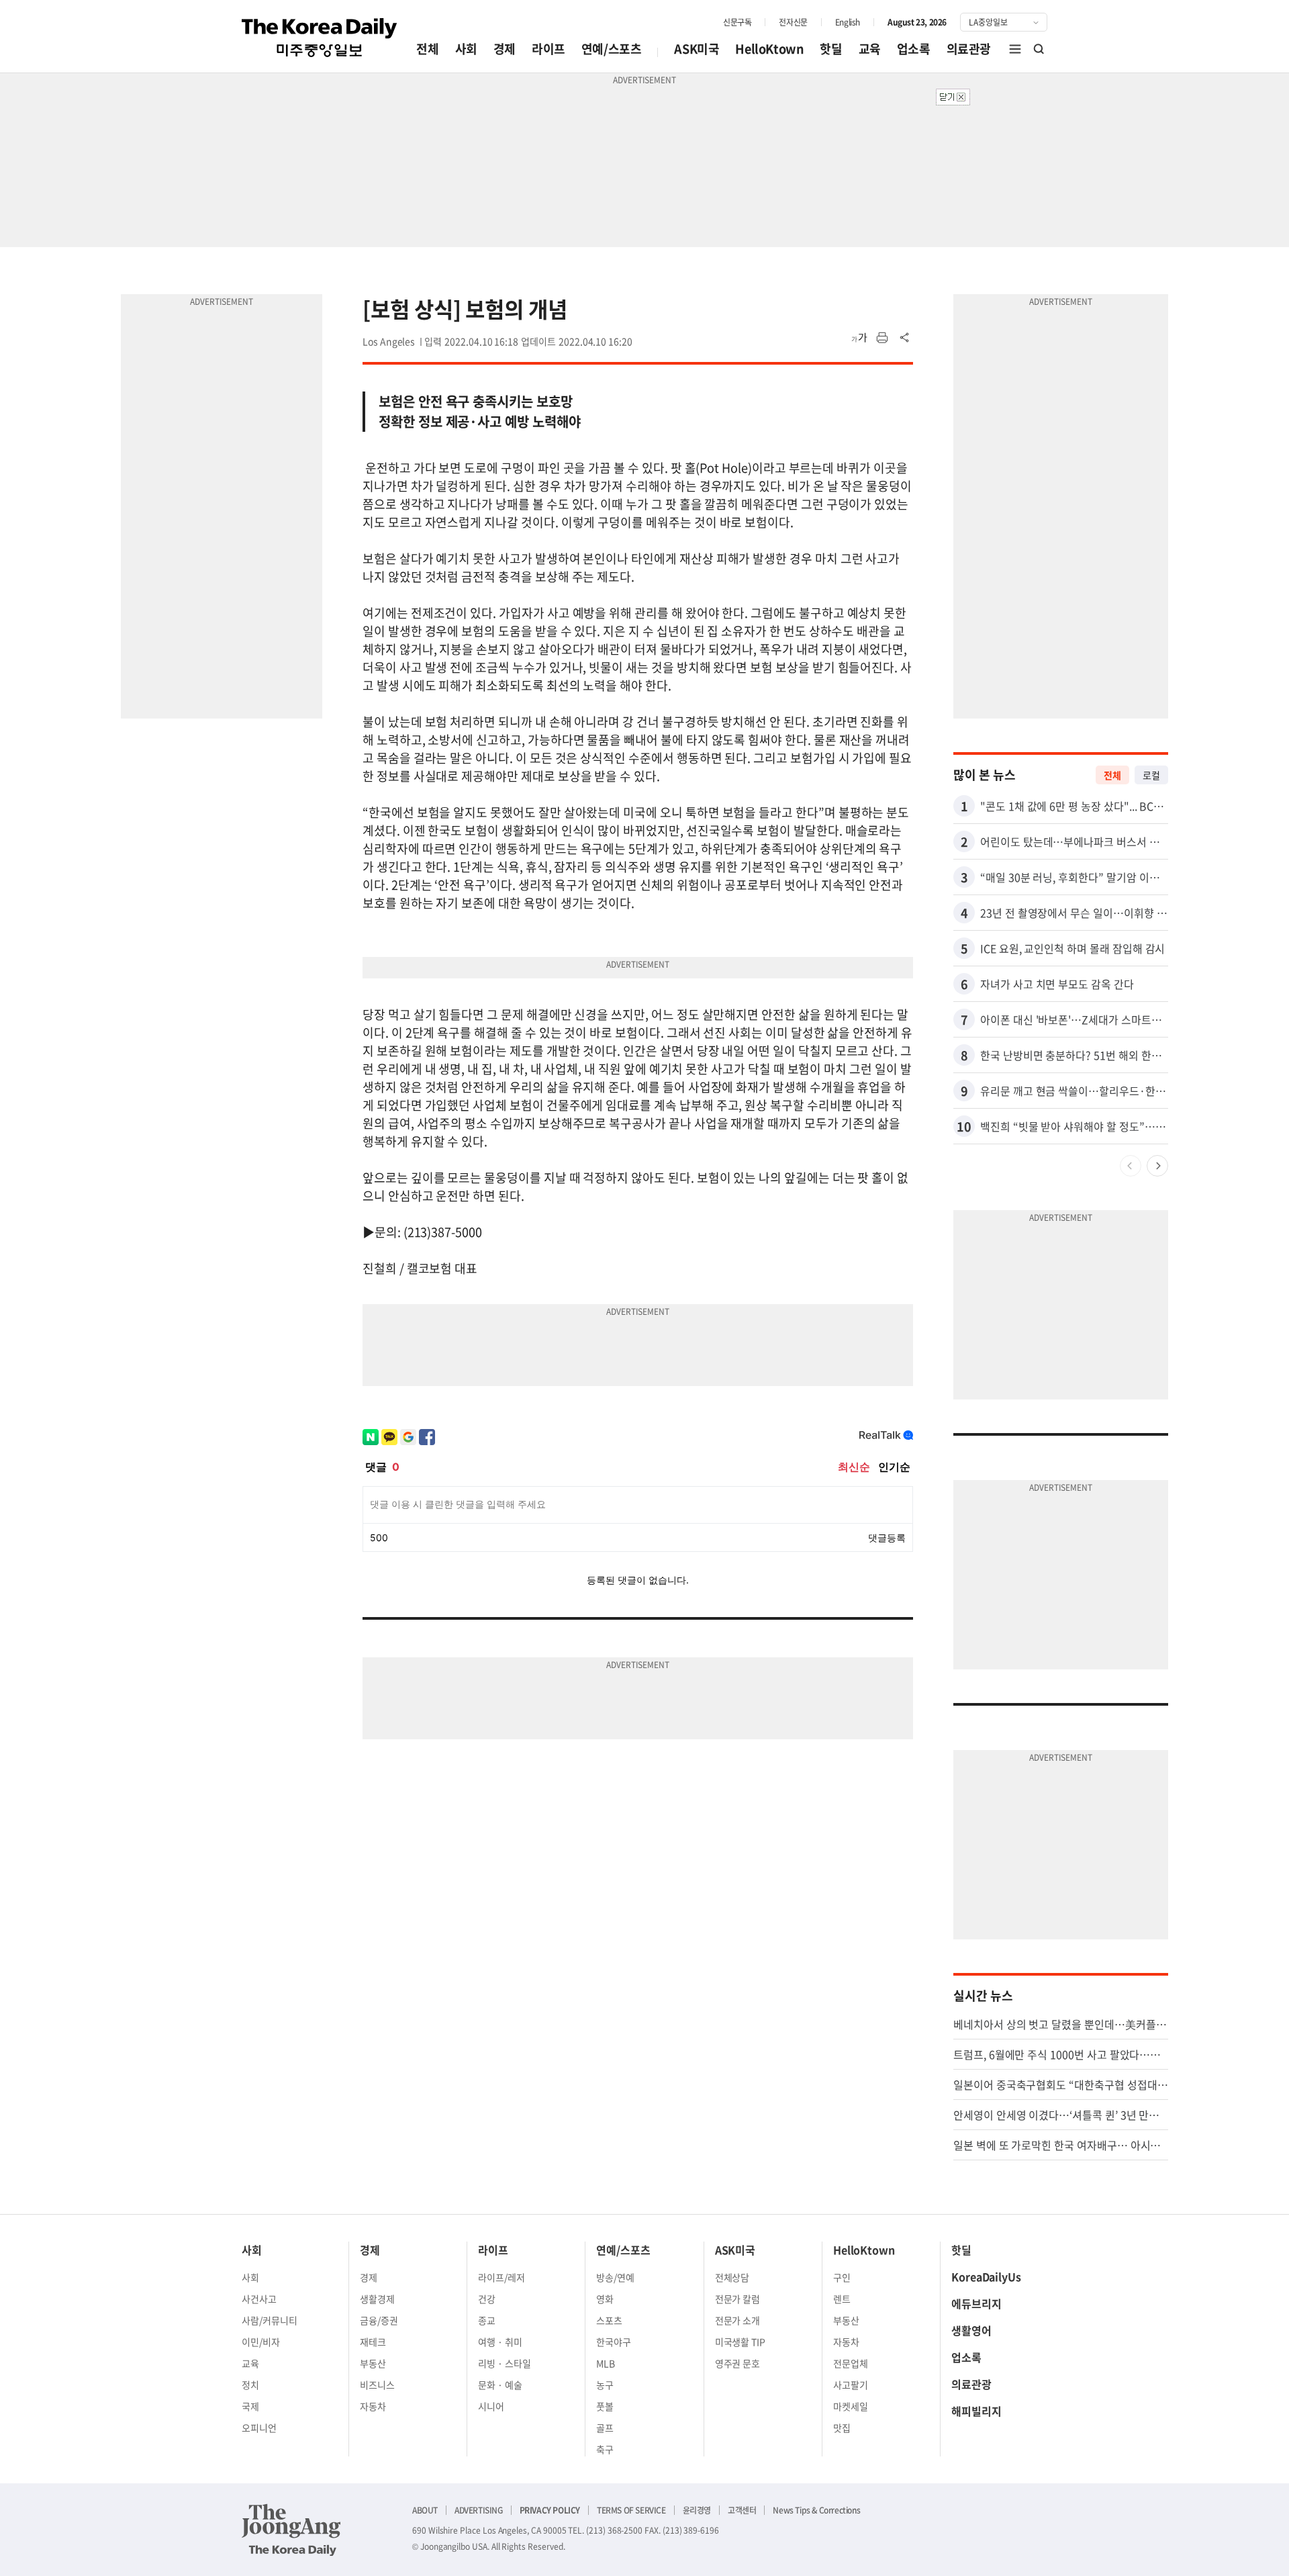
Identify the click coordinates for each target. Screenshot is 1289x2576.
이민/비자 (261, 2342)
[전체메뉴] (1015, 49)
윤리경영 (697, 2510)
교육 (870, 49)
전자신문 (793, 22)
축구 (605, 2449)
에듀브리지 (976, 2303)
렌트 (842, 2299)
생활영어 (971, 2330)
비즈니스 (377, 2385)
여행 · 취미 (500, 2342)
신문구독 (737, 22)
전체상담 (732, 2277)
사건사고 (259, 2299)
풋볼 (605, 2406)
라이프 (548, 49)
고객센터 (742, 2510)
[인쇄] (882, 338)
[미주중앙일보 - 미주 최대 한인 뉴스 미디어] (320, 38)
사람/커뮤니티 (270, 2320)
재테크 (373, 2342)
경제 (505, 49)
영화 (605, 2299)
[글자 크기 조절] (859, 338)
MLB (606, 2363)
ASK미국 (697, 49)
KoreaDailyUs (986, 2276)
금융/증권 (379, 2320)
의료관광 (969, 49)
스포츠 (609, 2320)
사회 (466, 49)
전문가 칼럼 (738, 2299)
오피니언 (259, 2428)
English (848, 22)
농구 (605, 2385)
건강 (487, 2299)
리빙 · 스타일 (505, 2363)
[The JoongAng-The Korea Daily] (291, 2530)
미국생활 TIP (741, 2342)
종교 (487, 2320)
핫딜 (831, 49)
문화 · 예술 (500, 2385)
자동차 (373, 2406)
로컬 (1151, 775)
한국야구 (614, 2342)
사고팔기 (851, 2385)
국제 (250, 2406)
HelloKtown (769, 49)
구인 (842, 2277)
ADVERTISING (479, 2510)
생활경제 (377, 2299)
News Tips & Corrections (816, 2510)
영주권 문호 (738, 2363)
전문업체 (851, 2363)
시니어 (491, 2406)
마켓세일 (851, 2406)
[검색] (1039, 49)
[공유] (905, 338)
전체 (427, 49)
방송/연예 (615, 2277)
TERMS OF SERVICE (631, 2510)
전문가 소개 (738, 2320)
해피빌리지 (976, 2411)
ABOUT (425, 2510)
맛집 (842, 2428)
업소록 (914, 49)
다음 (1157, 1166)
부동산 (373, 2363)
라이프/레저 (502, 2277)
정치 (250, 2385)
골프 (605, 2428)
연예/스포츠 (612, 49)
